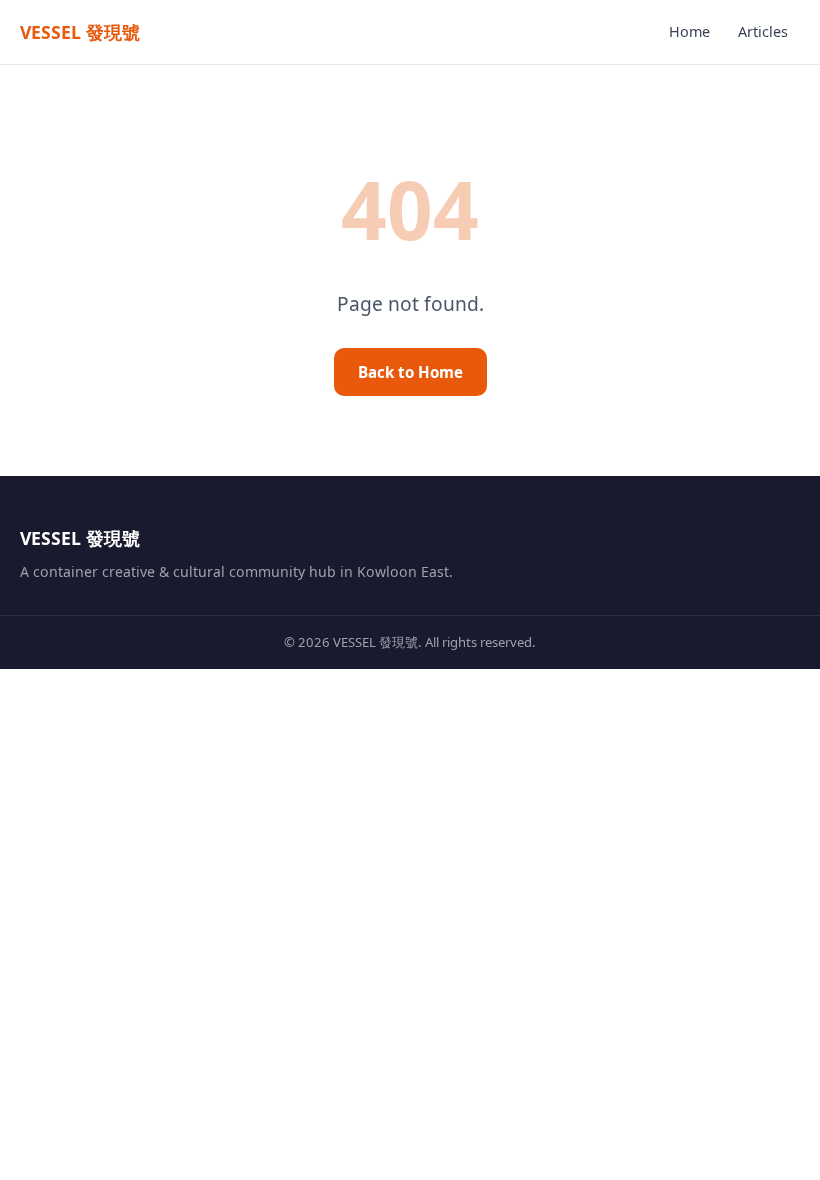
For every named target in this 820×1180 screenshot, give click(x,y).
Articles (763, 31)
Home (689, 31)
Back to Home (410, 372)
